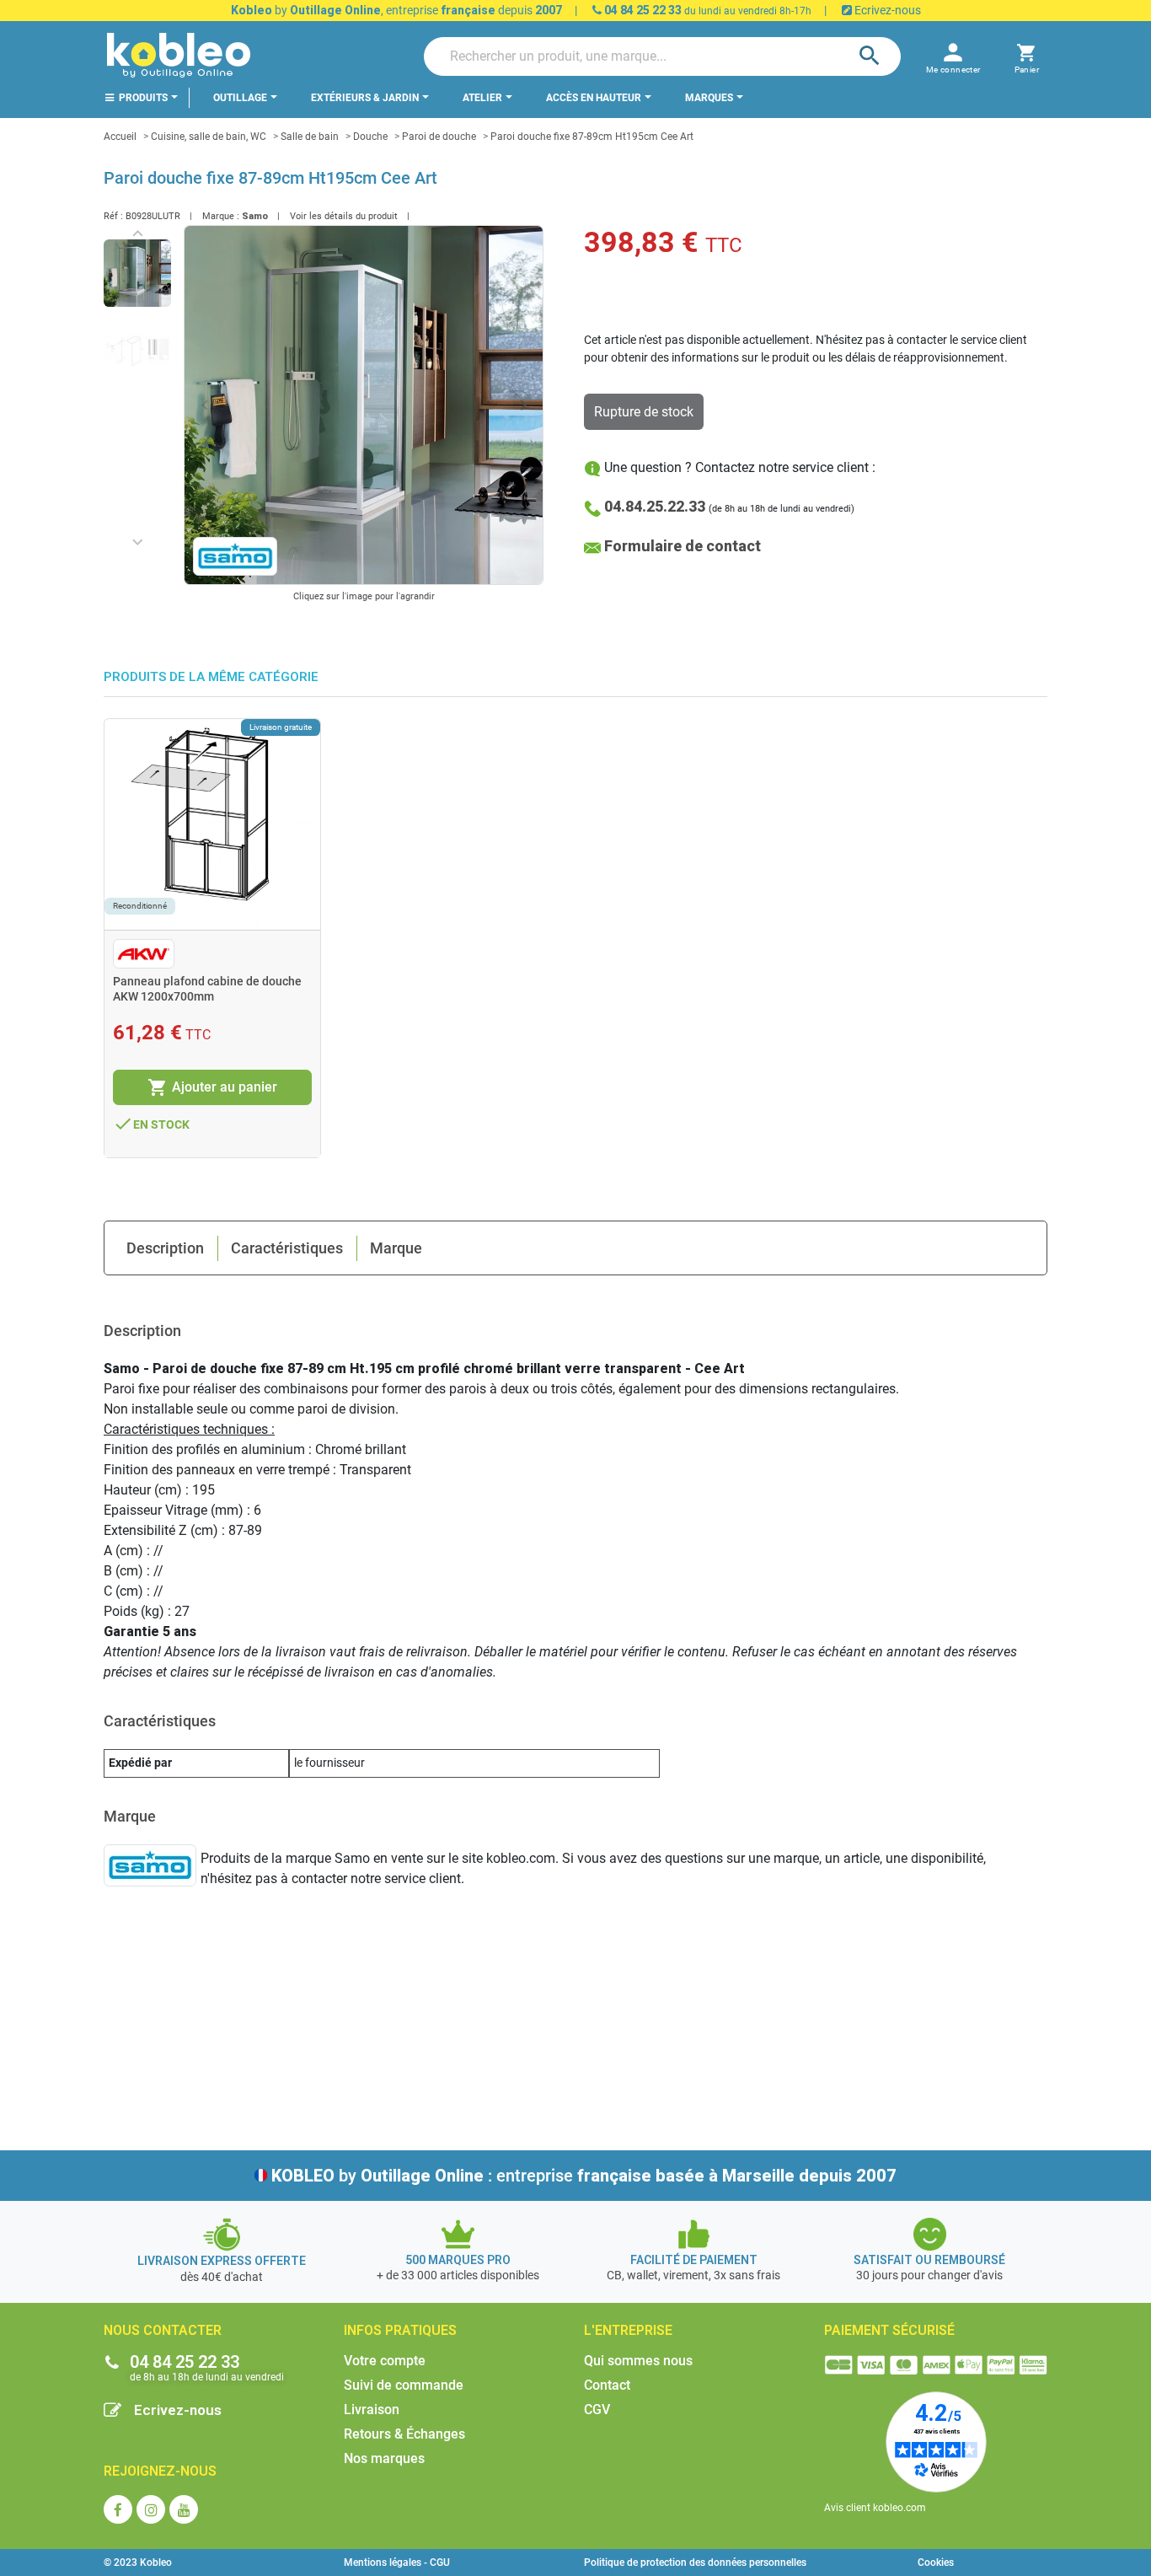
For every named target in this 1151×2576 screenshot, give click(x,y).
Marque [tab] (396, 1248)
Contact (607, 2385)
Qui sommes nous (638, 2361)
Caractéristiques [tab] (287, 1248)
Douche (370, 137)
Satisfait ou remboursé (929, 2260)
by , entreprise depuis (396, 10)
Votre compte (385, 2361)
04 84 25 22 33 (642, 10)
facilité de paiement (694, 2260)
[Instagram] (151, 2509)
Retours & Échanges (404, 2434)
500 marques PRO (458, 2260)
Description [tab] (165, 1248)
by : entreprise (584, 2176)
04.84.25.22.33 (655, 506)
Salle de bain (310, 137)
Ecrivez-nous (886, 10)
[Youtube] (184, 2509)
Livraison (372, 2410)
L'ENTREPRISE (628, 2330)
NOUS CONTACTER (163, 2330)
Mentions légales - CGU (397, 2563)
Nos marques (384, 2458)
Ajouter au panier (212, 1087)
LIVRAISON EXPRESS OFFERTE (222, 2261)
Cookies (936, 2563)
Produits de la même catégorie (211, 677)
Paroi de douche (439, 137)
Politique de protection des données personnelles (695, 2563)
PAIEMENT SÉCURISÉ (889, 2330)
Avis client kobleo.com (875, 2508)
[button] (1027, 56)
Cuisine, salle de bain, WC (209, 137)
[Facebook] (118, 2509)
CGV (597, 2410)
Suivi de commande (404, 2385)
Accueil (120, 137)
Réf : (113, 216)
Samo (255, 216)
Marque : (221, 216)
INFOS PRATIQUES (400, 2330)
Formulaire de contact (683, 546)
